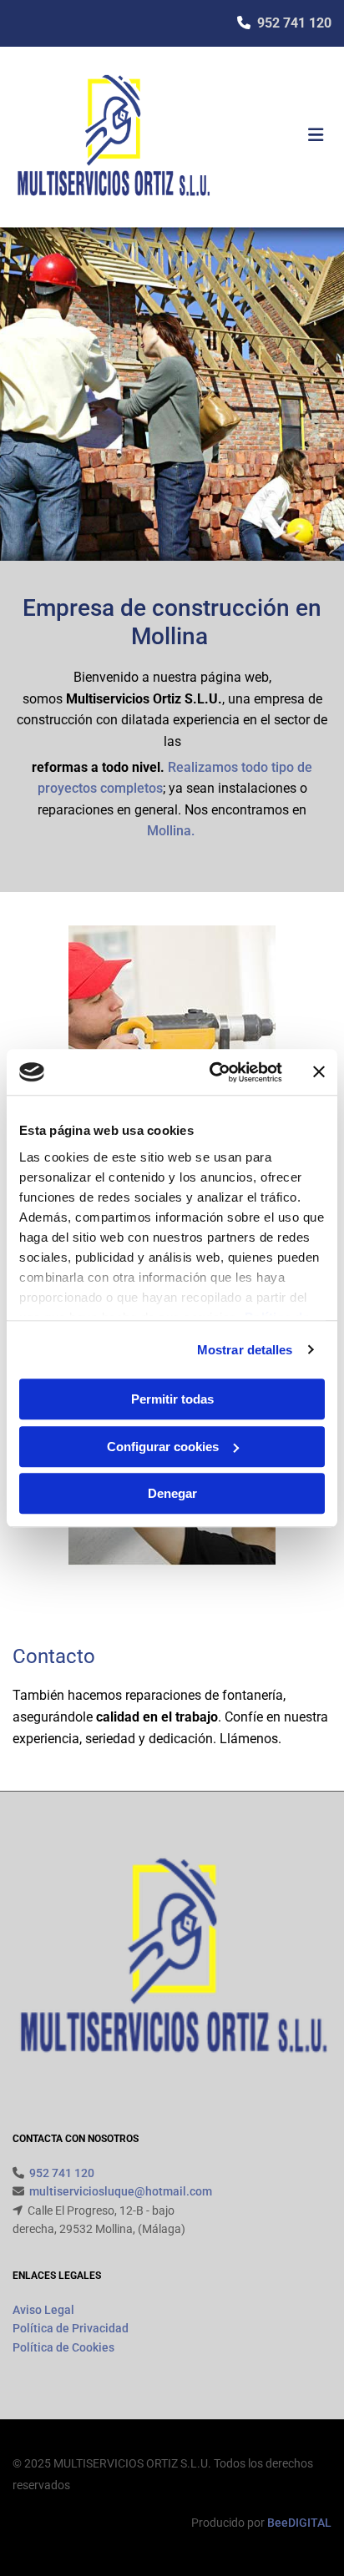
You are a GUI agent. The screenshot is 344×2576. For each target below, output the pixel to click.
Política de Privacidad (71, 2328)
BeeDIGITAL (299, 2523)
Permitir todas (172, 1399)
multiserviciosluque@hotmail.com (121, 2191)
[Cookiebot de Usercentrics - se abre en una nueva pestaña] (213, 1072)
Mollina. (172, 831)
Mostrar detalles (245, 1350)
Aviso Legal (43, 2310)
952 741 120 (294, 23)
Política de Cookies (63, 2347)
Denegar (172, 1493)
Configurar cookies (163, 1447)
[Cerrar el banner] (319, 1072)
